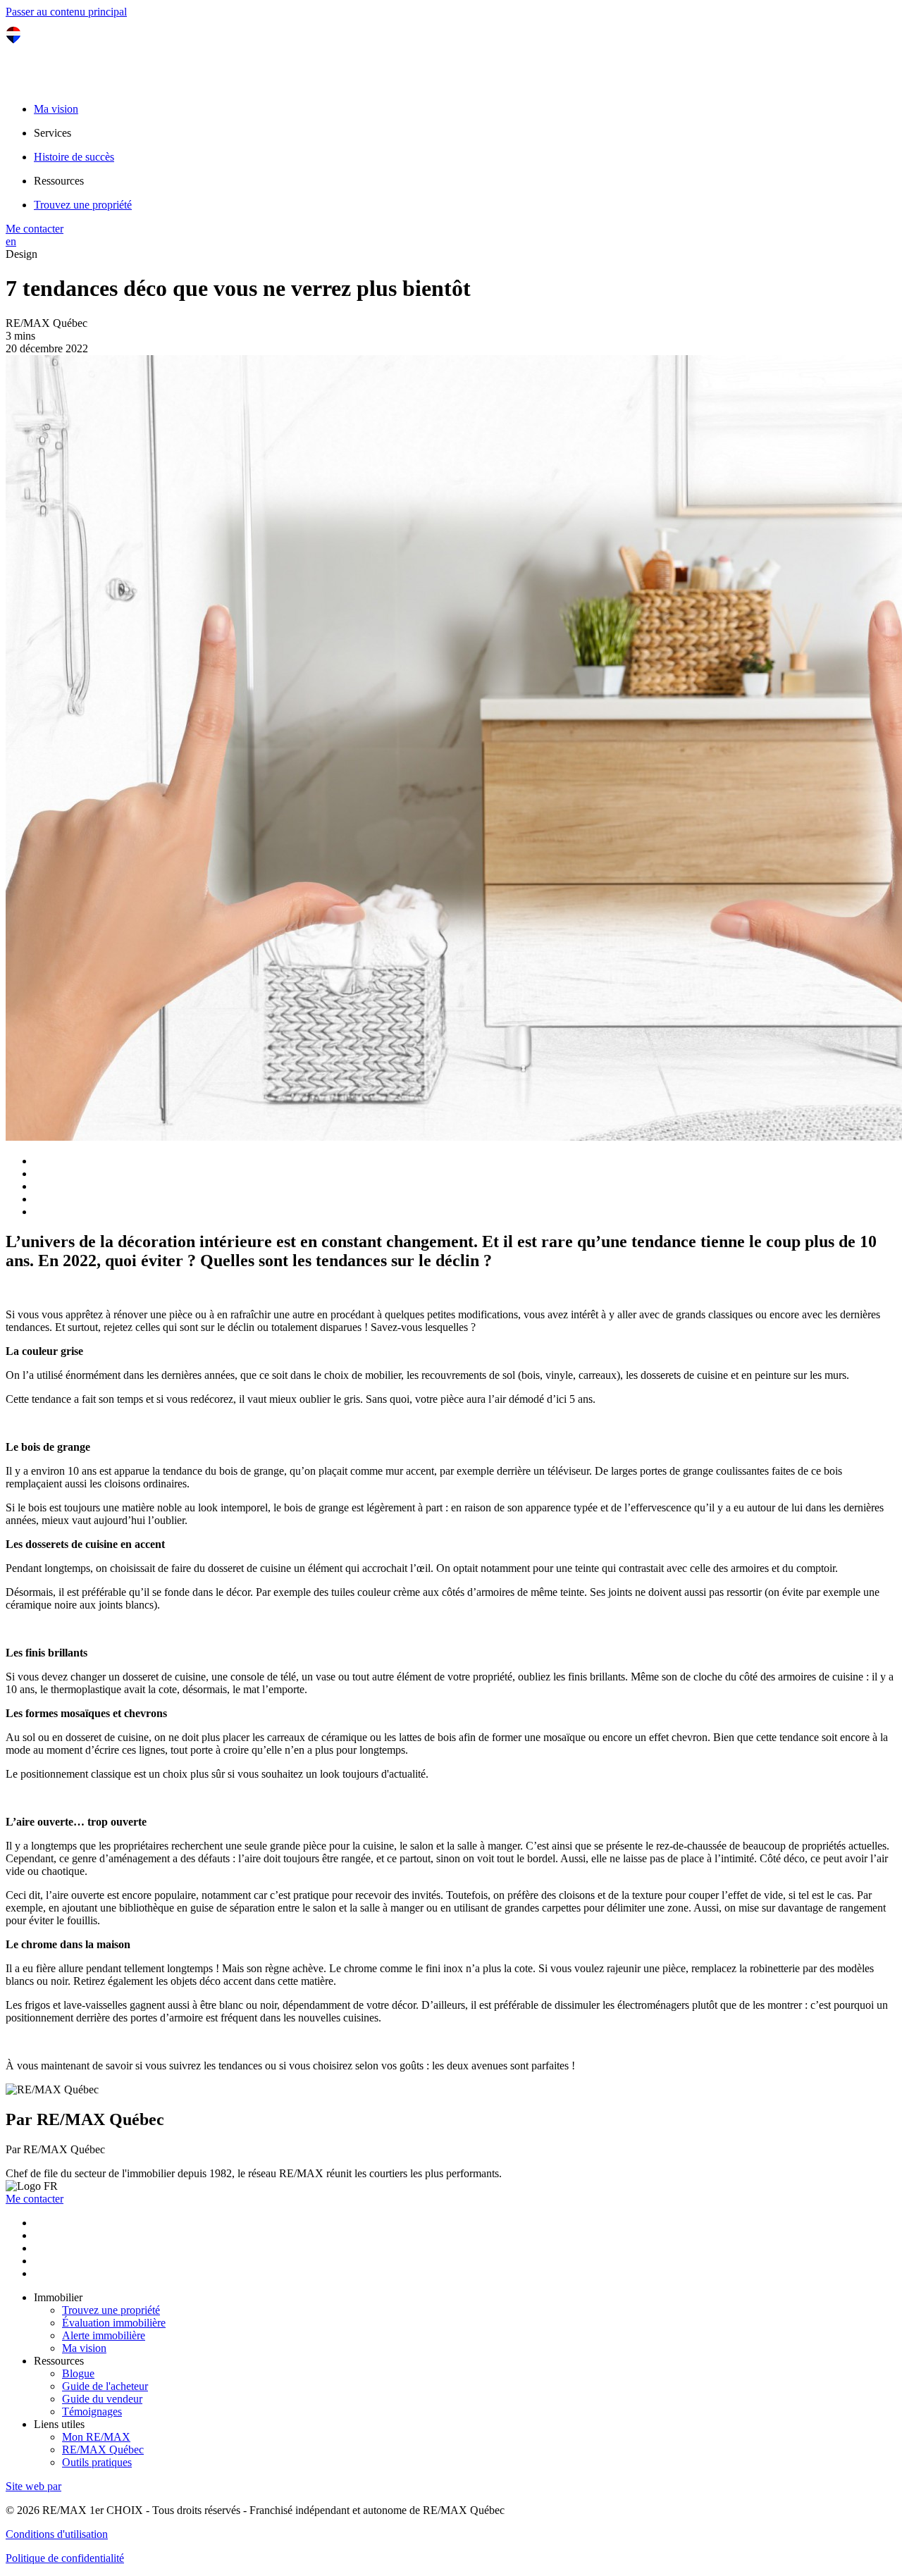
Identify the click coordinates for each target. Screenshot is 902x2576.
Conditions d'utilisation (57, 2534)
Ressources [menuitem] (59, 181)
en (11, 241)
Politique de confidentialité (65, 2558)
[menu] (465, 133)
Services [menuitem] (52, 133)
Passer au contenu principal (66, 12)
